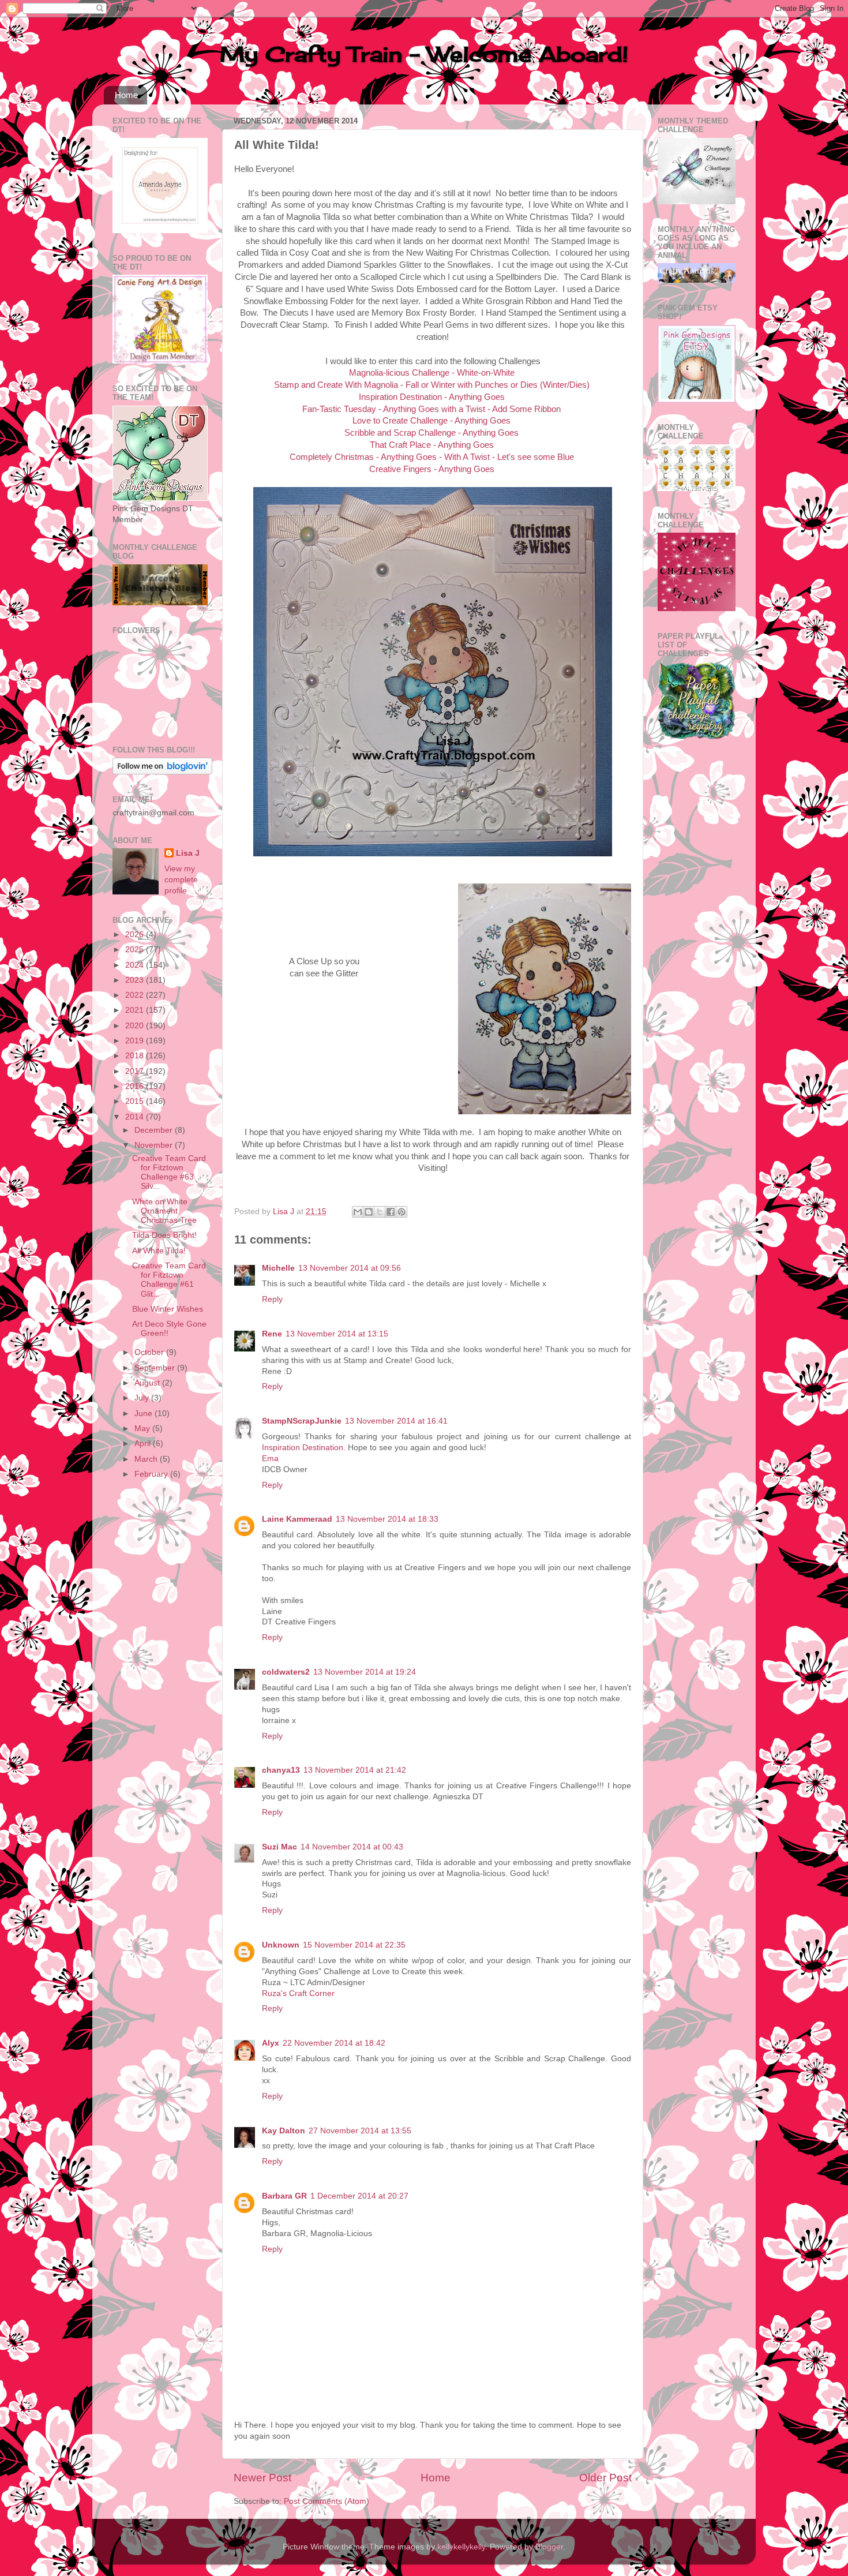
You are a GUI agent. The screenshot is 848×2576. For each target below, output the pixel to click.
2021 (136, 1010)
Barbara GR (284, 2196)
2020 (136, 1026)
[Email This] (358, 1212)
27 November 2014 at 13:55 (360, 2131)
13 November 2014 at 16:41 (396, 1421)
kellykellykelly (461, 2547)
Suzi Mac (279, 1847)
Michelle (278, 1268)
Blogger (549, 2547)
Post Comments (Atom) (327, 2501)
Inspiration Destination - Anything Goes (432, 397)
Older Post (605, 2478)
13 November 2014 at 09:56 (350, 1268)
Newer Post (262, 2478)
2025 (136, 950)
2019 (136, 1041)
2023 (136, 980)
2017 (136, 1071)
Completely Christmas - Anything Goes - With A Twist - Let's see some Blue (432, 457)
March (147, 1459)
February (152, 1474)
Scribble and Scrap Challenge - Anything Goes (431, 433)
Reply (272, 1299)
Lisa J (188, 853)
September (156, 1368)
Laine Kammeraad (297, 1519)
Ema (270, 1459)
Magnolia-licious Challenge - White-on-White (432, 373)
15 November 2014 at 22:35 (354, 1945)
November (155, 1145)
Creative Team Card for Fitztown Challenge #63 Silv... (169, 1173)
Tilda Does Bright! (164, 1235)
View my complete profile (181, 880)
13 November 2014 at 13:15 (337, 1334)
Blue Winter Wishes (168, 1309)
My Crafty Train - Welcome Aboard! (424, 54)
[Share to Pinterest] (402, 1212)
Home (126, 95)
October (150, 1352)
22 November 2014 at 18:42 (334, 2043)
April (144, 1444)
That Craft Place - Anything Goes (432, 445)
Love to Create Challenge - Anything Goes (431, 421)
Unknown (281, 1945)
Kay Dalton (284, 2131)
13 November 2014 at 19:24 (365, 1672)
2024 (136, 965)
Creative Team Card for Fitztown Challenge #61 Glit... (169, 1280)
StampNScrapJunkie (302, 1421)
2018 (136, 1056)
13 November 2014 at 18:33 (387, 1519)
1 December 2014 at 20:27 (359, 2196)
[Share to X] (380, 1212)
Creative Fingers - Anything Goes (432, 469)
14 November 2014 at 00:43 (352, 1847)
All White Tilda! (159, 1251)
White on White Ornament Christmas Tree (164, 1211)
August (148, 1383)
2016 (136, 1086)
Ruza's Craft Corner (298, 1993)
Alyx (271, 2043)
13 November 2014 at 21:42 (355, 1770)
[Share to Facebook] (391, 1212)
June (145, 1414)
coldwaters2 (286, 1672)
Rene (272, 1334)
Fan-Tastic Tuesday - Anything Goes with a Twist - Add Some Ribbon (431, 409)
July (143, 1398)
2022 (136, 995)
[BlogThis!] (369, 1212)
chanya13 (281, 1770)
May (143, 1429)
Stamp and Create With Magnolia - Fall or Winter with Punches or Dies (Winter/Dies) (432, 385)
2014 (136, 1117)
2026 (136, 935)
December (155, 1130)
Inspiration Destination (303, 1448)
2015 (136, 1101)
